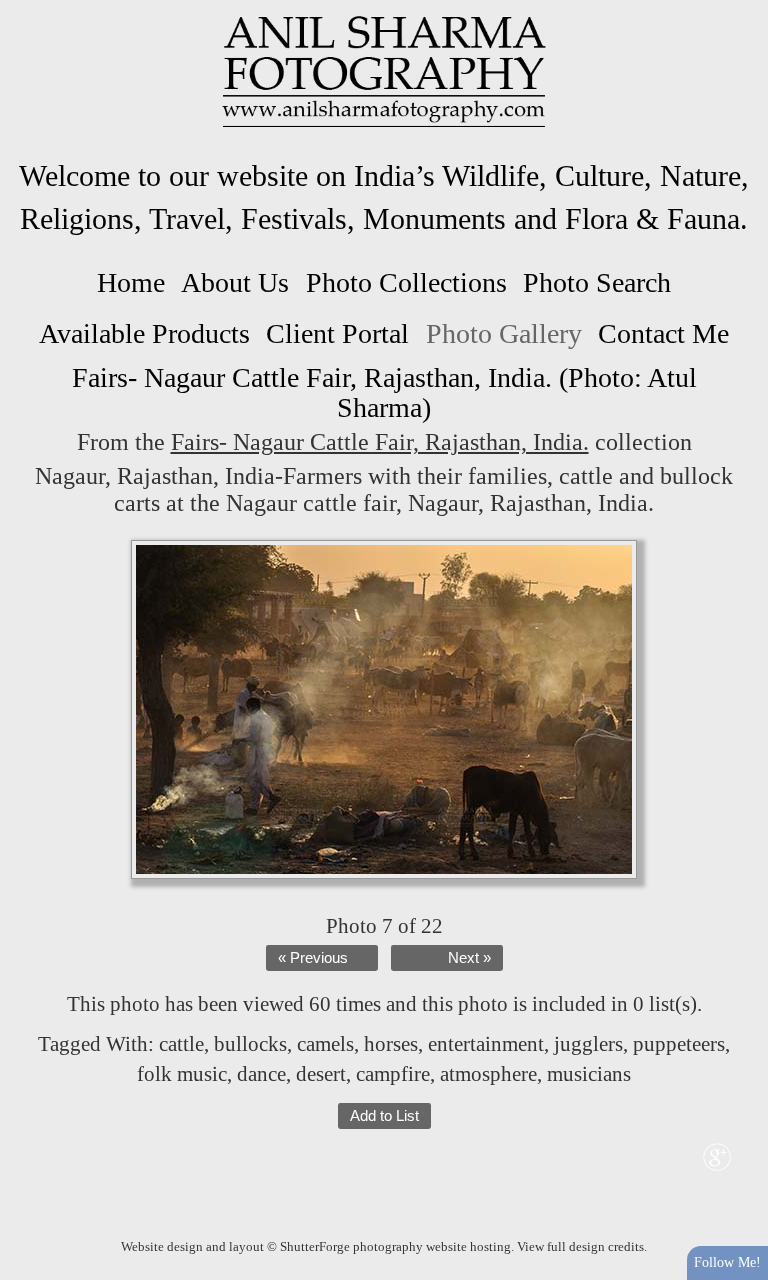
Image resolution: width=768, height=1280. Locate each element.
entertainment (486, 1044)
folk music (182, 1074)
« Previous (313, 958)
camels (325, 1044)
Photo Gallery (504, 333)
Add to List (384, 1116)
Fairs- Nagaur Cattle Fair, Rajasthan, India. (380, 442)
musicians (589, 1074)
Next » (469, 958)
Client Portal (337, 333)
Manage (741, 10)
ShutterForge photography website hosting (395, 1246)
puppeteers (679, 1044)
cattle (181, 1044)
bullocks (250, 1044)
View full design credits (580, 1246)
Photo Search (597, 282)
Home (131, 282)
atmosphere (488, 1074)
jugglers (588, 1044)
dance (261, 1074)
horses (391, 1044)
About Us (235, 282)
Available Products (144, 333)
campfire (393, 1074)
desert (321, 1074)
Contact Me (663, 333)
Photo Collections (406, 282)
